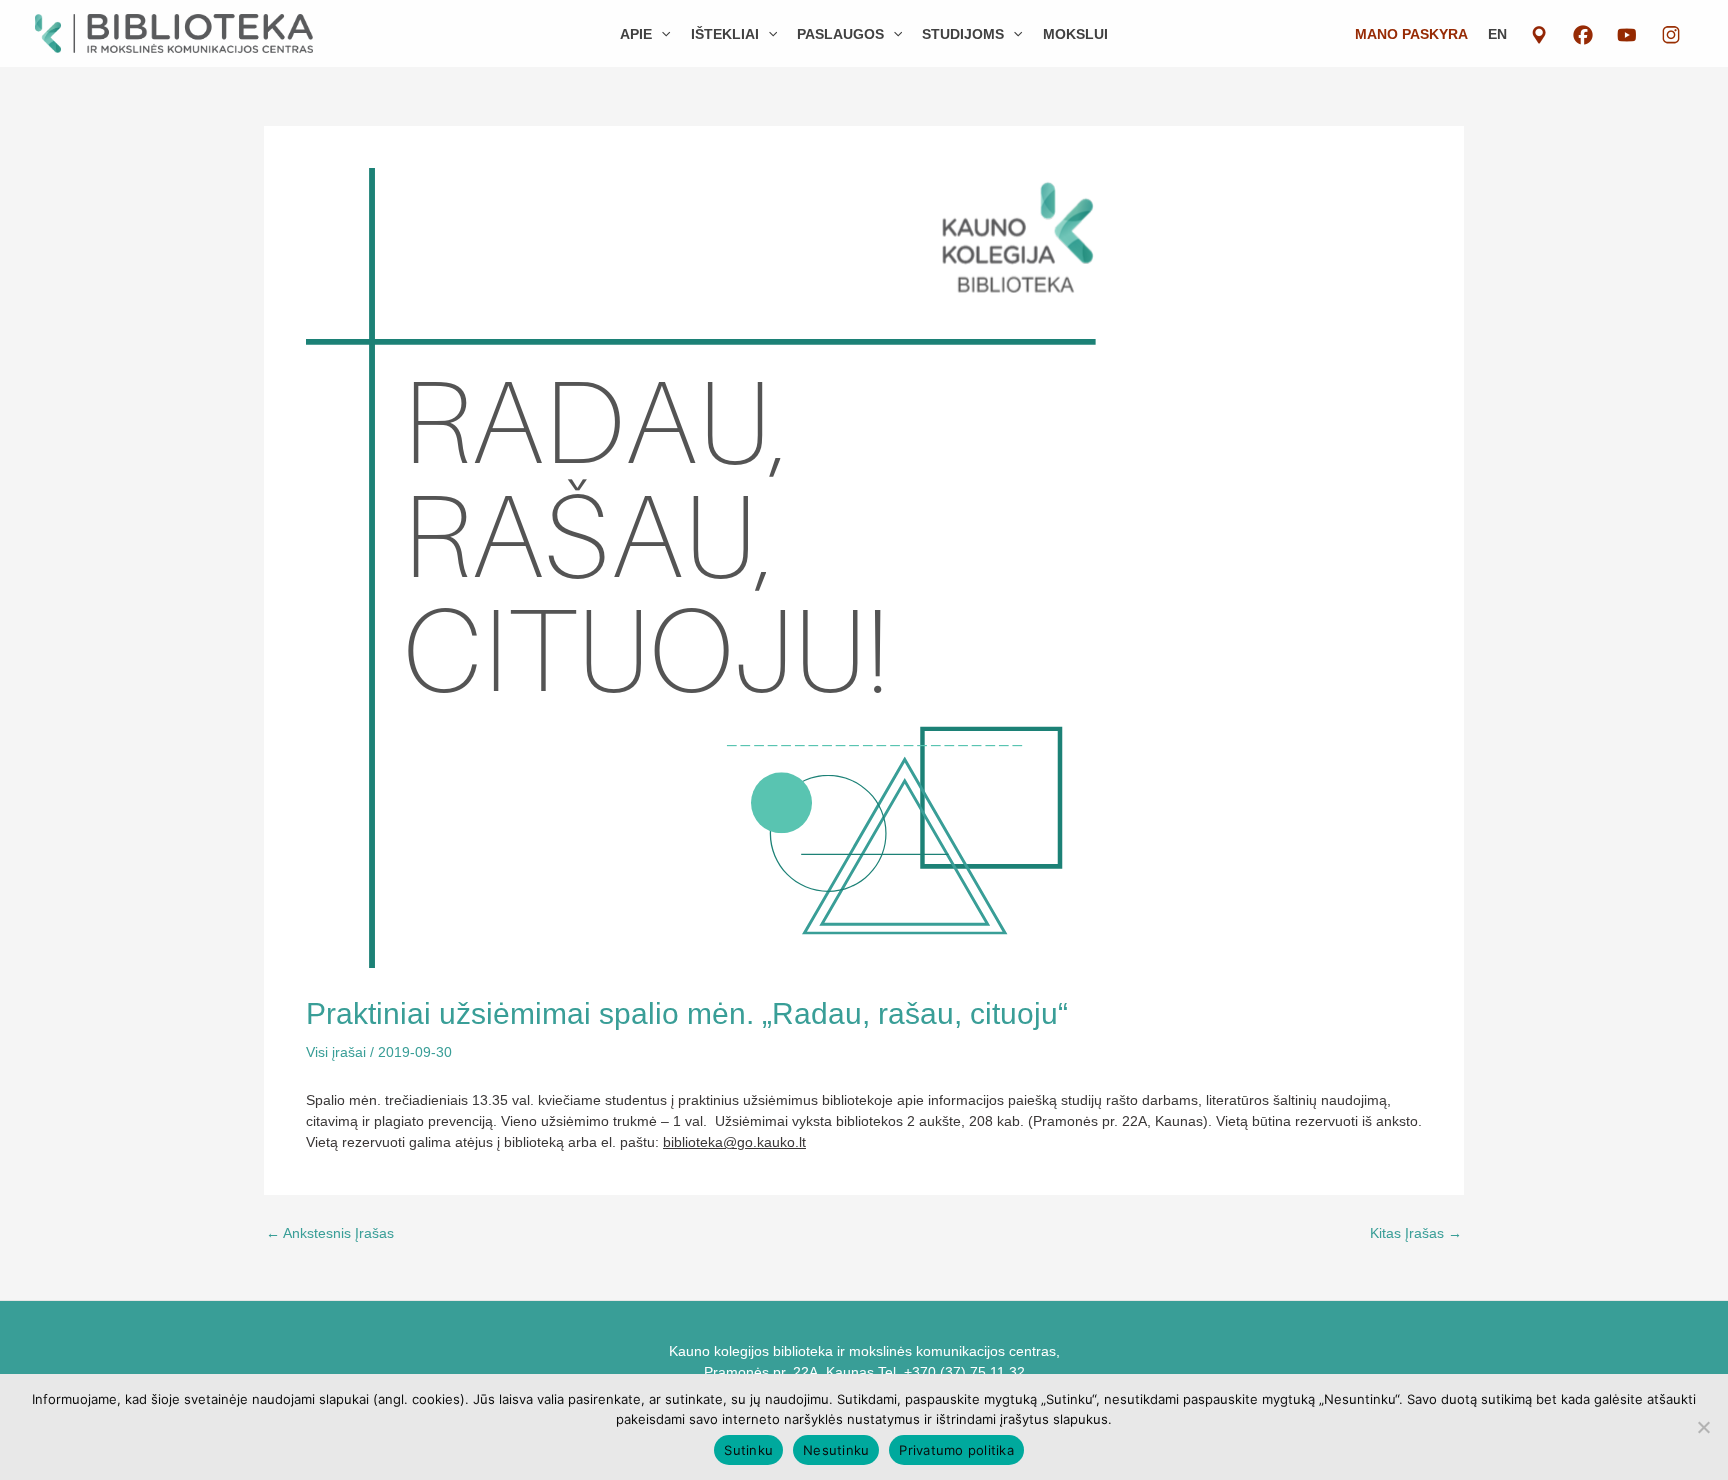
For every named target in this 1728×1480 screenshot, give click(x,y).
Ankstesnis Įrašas (330, 1233)
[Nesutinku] (1703, 1427)
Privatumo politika (956, 1450)
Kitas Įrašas (1416, 1233)
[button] (661, 34)
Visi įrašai (336, 1052)
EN (1497, 34)
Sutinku (748, 1450)
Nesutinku (836, 1450)
